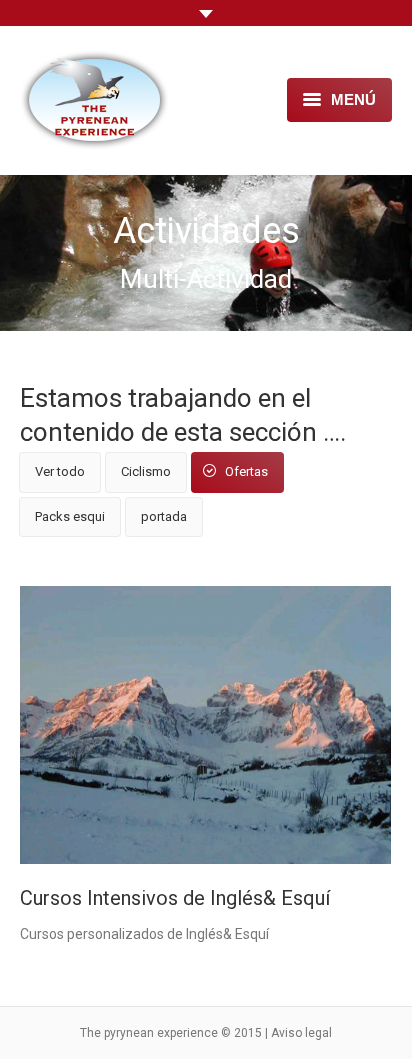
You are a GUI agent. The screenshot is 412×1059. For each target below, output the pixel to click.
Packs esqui (70, 516)
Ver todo (60, 471)
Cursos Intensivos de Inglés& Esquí (175, 898)
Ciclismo (146, 471)
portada (164, 516)
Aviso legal (301, 1033)
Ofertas (246, 471)
